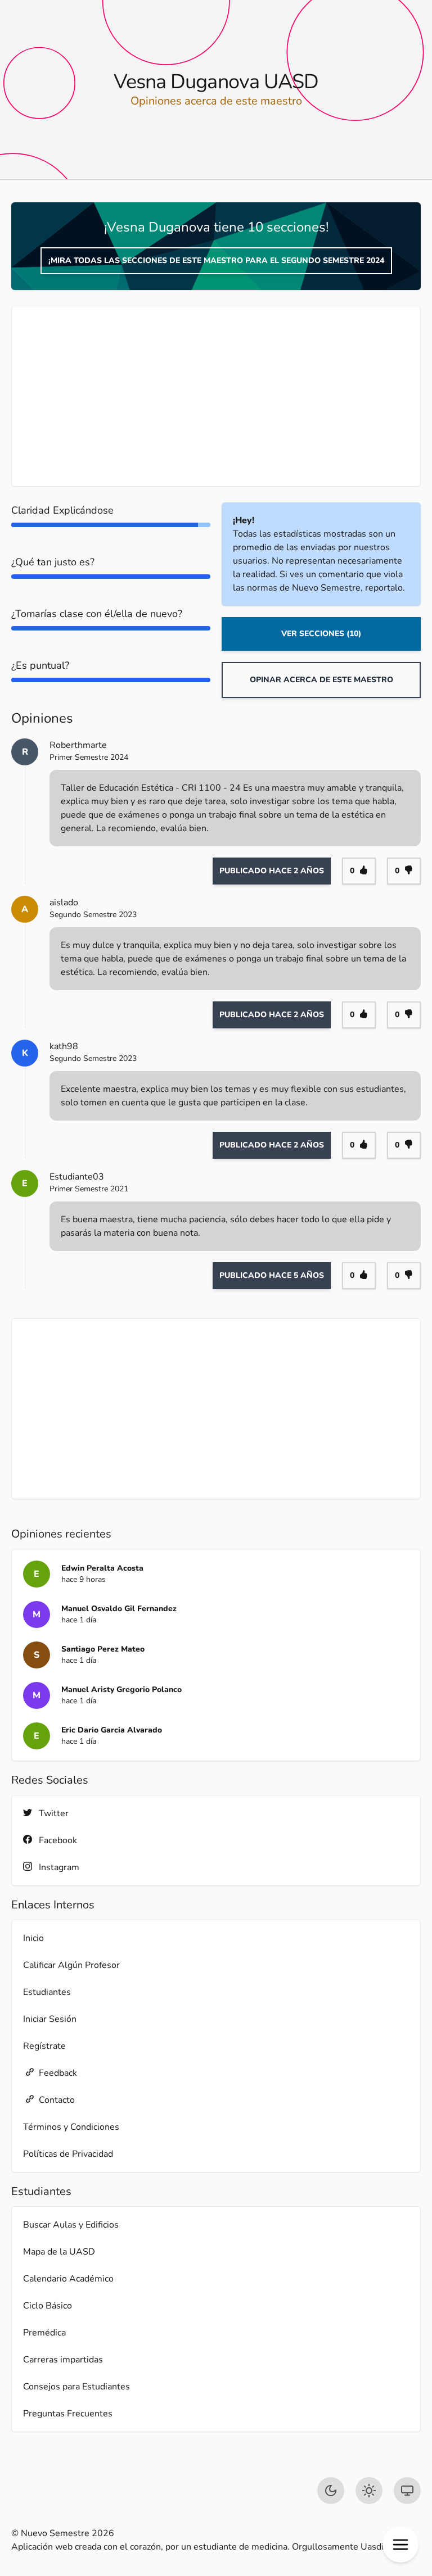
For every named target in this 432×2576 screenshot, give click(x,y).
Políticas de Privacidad (68, 2154)
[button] (400, 2545)
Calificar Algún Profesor (71, 1965)
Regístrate (44, 2046)
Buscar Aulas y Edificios (71, 2225)
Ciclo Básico (48, 2306)
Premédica (44, 2333)
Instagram (59, 1867)
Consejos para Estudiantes (76, 2387)
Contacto (57, 2100)
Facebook (58, 1840)
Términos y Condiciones (71, 2127)
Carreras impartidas (63, 2360)
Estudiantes (47, 1992)
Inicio (33, 1938)
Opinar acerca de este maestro (321, 680)
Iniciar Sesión (50, 2019)
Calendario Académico (68, 2279)
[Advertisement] (216, 396)
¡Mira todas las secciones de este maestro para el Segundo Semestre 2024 (216, 260)
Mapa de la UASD (59, 2252)
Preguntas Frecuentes (68, 2414)
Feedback (58, 2073)
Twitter (54, 1813)
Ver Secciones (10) (321, 634)
